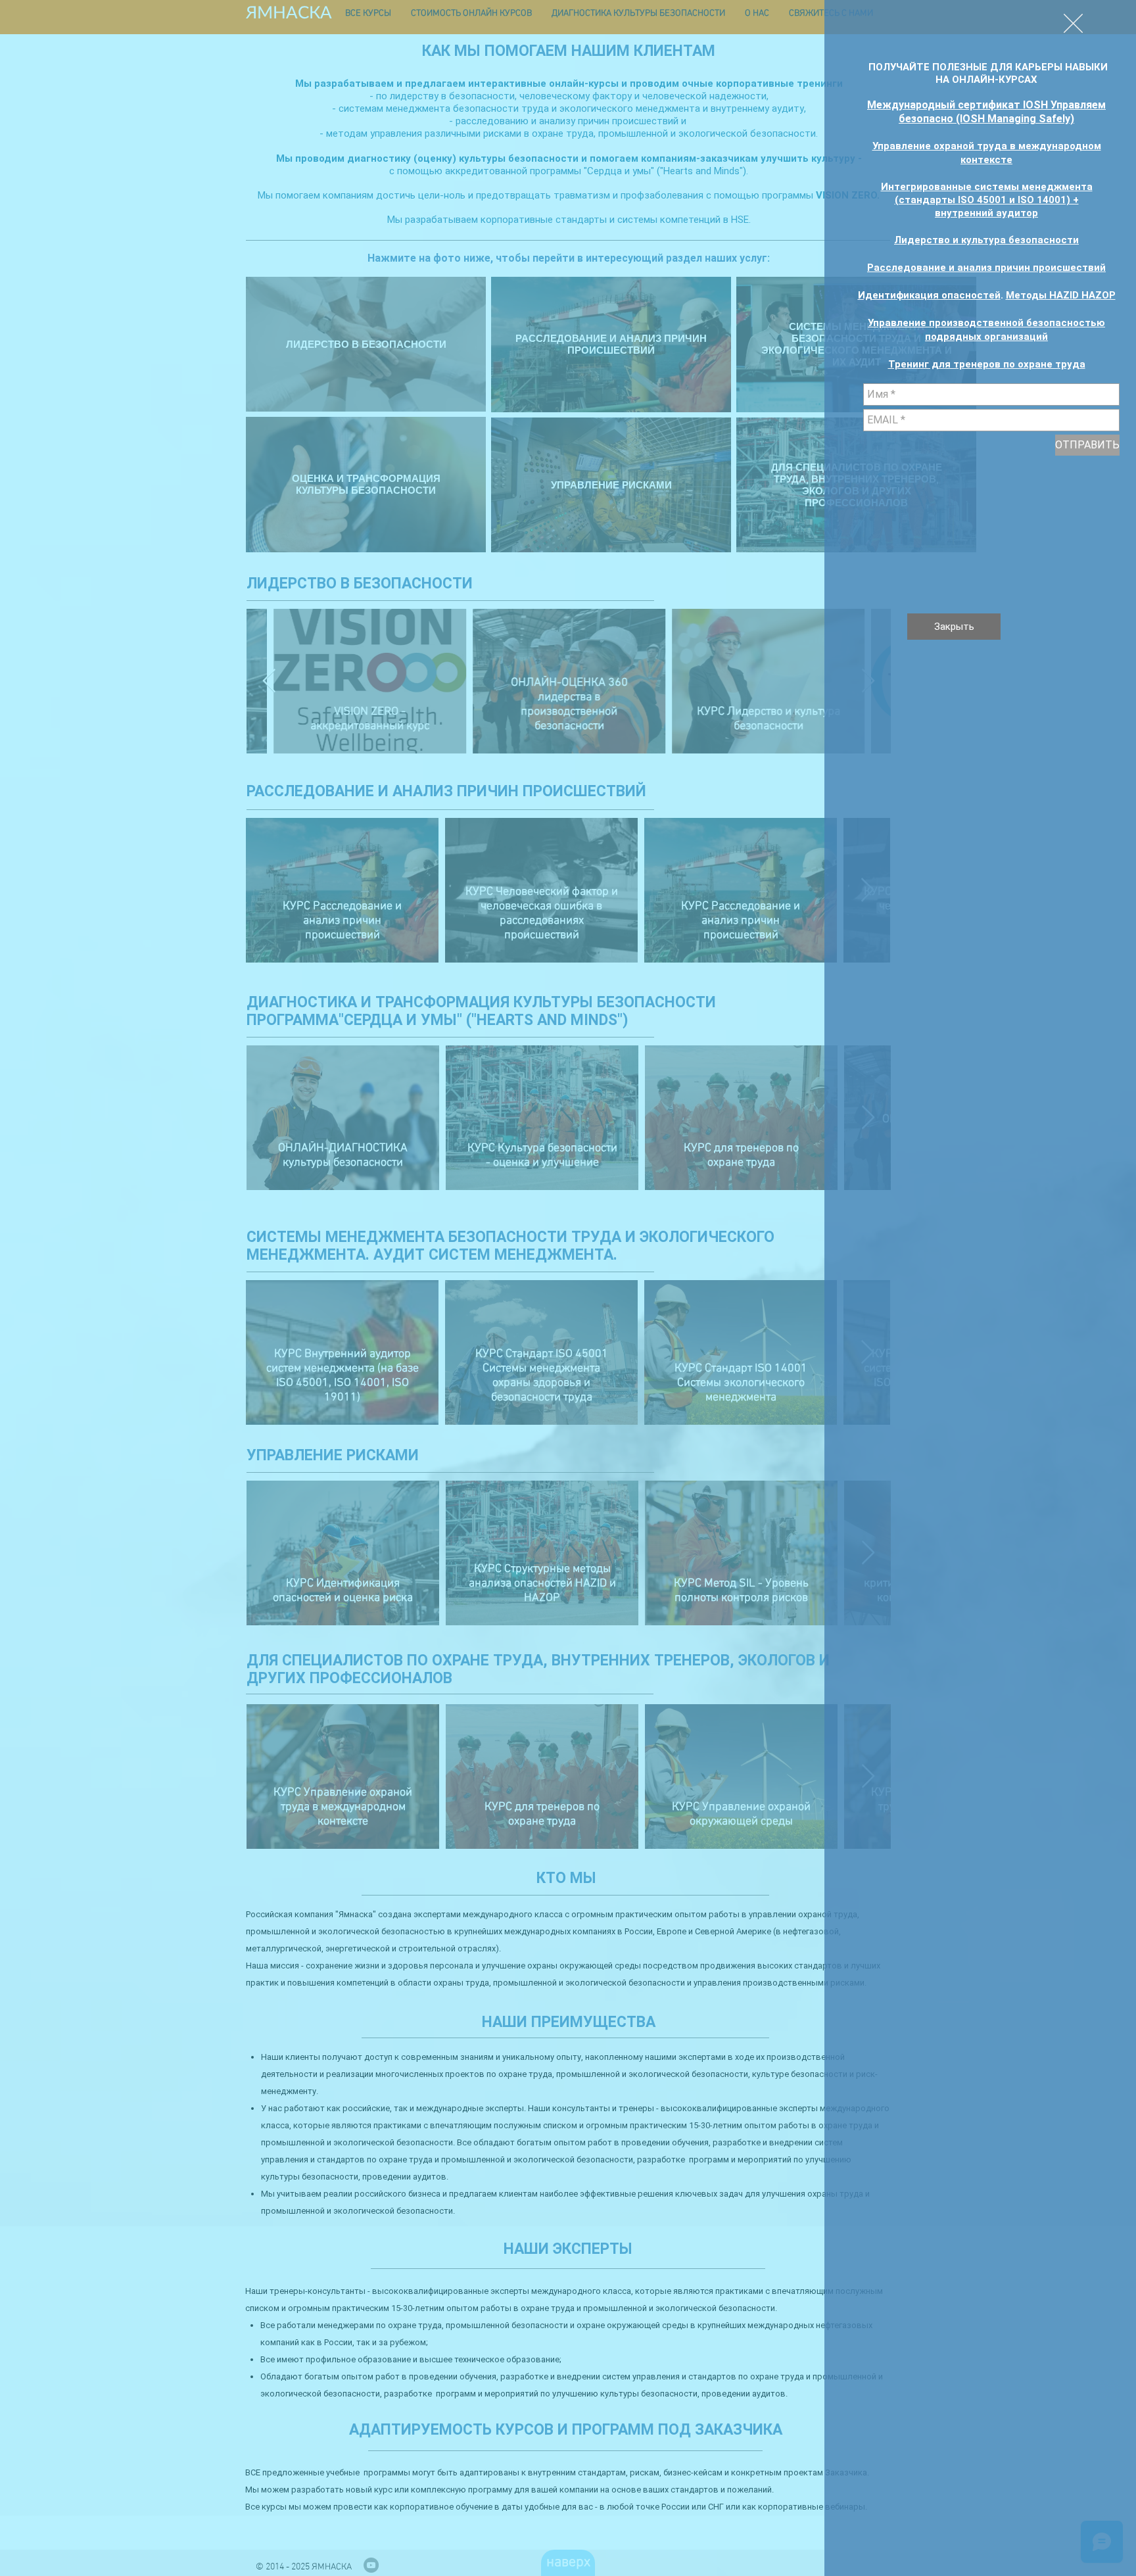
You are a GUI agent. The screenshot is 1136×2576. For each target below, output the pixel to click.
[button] (1073, 23)
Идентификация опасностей (929, 295)
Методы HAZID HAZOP (1061, 295)
